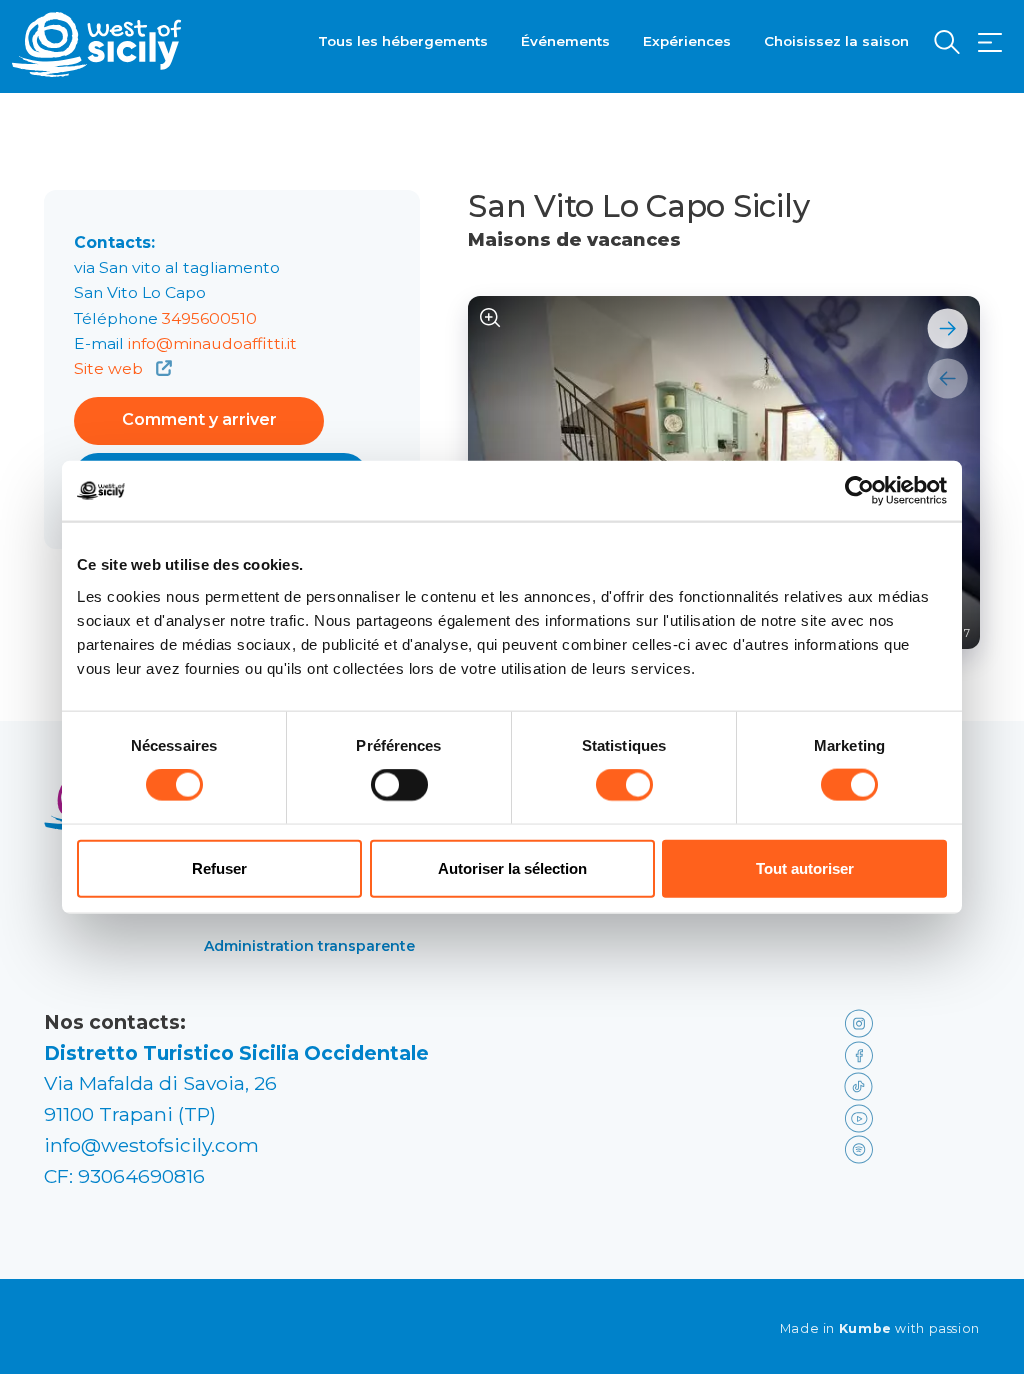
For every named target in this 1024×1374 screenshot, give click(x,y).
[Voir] (490, 318)
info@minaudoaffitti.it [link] (212, 343)
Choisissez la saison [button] (836, 41)
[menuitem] (403, 39)
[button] (990, 43)
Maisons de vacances (574, 240)
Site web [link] (110, 368)
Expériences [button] (687, 41)
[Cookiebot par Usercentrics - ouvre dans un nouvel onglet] (859, 491)
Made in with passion (880, 1329)
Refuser (219, 867)
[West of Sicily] (97, 44)
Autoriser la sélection (512, 867)
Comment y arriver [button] (199, 419)
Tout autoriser (805, 867)
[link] (908, 1022)
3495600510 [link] (209, 318)
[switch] (399, 785)
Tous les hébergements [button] (403, 41)
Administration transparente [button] (309, 946)
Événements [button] (565, 41)
